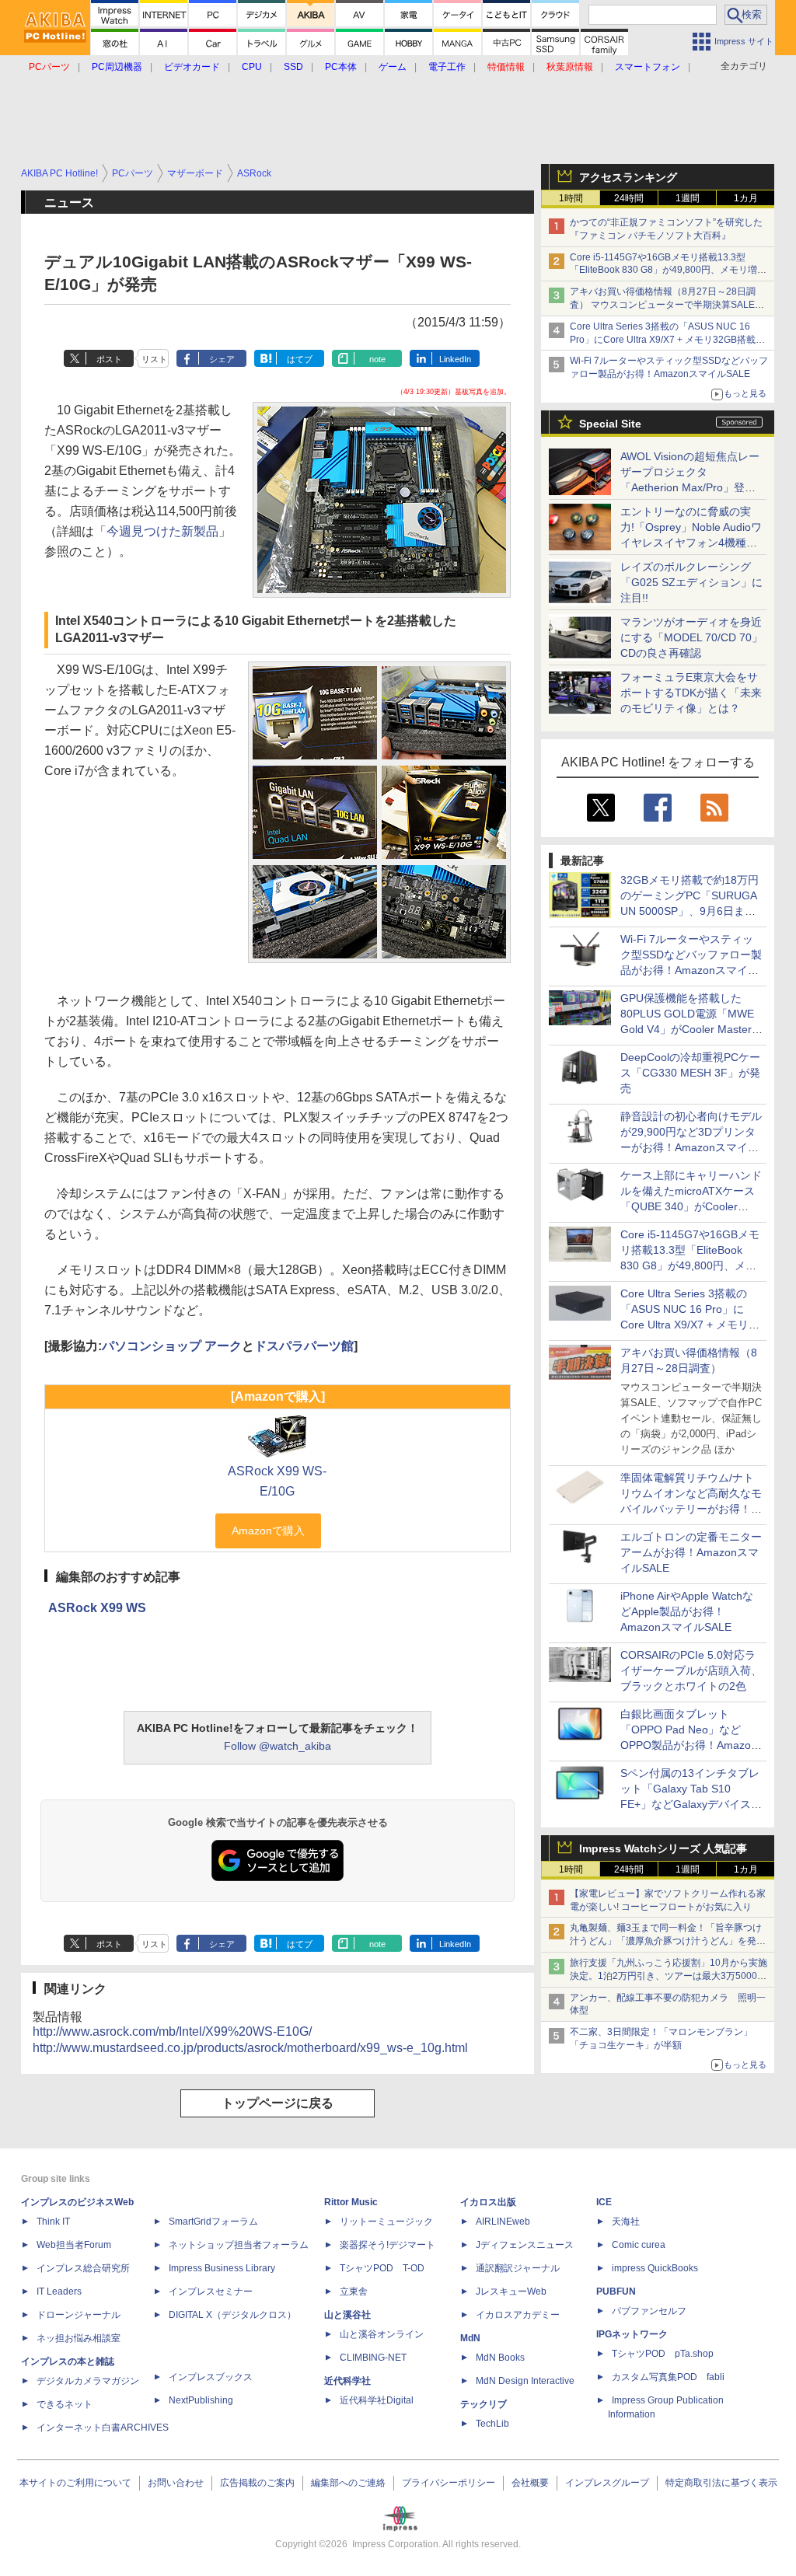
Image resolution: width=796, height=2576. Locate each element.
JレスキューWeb (511, 2292)
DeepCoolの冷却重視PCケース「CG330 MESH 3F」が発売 (690, 1073)
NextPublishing (201, 2400)
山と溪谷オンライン (382, 2334)
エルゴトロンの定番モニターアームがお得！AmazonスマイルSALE (691, 1552)
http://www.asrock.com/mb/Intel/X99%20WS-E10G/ (172, 2031)
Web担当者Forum (74, 2245)
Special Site (610, 424)
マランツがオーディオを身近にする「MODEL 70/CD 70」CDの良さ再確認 (691, 637)
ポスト (109, 359)
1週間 (688, 198)
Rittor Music (351, 2202)
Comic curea (639, 2245)
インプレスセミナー (211, 2292)
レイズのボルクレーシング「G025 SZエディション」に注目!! (691, 582)
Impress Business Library (222, 2268)
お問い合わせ (176, 2483)
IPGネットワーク (632, 2334)
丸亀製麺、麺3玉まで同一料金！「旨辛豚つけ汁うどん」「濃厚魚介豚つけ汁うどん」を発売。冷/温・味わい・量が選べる (666, 1941)
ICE (604, 2202)
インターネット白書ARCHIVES (103, 2428)
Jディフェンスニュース (525, 2245)
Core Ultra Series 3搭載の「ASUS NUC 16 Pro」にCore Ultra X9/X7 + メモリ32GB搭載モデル (667, 340)
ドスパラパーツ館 (304, 1346)
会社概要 (530, 2483)
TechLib (492, 2424)
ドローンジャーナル (79, 2315)
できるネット (65, 2404)
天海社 (626, 2222)
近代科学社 (347, 2381)
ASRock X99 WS (97, 1608)
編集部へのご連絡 (348, 2483)
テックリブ (484, 2404)
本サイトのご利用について (75, 2483)
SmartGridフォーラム (213, 2222)
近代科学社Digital (377, 2400)
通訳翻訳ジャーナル (518, 2268)
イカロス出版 (488, 2202)
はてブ (300, 359)
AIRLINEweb (503, 2222)
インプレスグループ (607, 2483)
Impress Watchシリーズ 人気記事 (663, 1848)
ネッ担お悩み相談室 (79, 2338)
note (377, 359)
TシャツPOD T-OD (382, 2268)
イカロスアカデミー (518, 2315)
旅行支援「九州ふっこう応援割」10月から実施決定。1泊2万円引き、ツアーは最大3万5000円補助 (669, 1976)
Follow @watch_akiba (278, 1746)
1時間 (571, 198)
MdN (470, 2338)
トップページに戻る (278, 2103)
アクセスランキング (628, 177)
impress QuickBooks (655, 2268)
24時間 (629, 198)
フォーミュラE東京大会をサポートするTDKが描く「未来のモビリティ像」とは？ (691, 693)
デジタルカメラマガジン (88, 2381)
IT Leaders (59, 2292)
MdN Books (500, 2358)
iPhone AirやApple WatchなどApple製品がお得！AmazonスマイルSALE (687, 1611)
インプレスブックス (211, 2377)
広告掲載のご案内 (257, 2483)
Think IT (53, 2222)
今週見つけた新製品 (162, 531)
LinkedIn (455, 359)
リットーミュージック (386, 2222)
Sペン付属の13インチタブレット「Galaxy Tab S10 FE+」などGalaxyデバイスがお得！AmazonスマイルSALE (691, 1804)
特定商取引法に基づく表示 (721, 2483)
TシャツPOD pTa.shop (663, 2354)
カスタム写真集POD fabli (668, 2377)
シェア (222, 359)
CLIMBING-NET (373, 2358)
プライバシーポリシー (449, 2483)
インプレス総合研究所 (83, 2268)
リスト (154, 359)
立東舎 (354, 2292)
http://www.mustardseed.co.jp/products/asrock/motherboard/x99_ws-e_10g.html (250, 2048)
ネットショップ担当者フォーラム (239, 2245)
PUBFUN (616, 2292)
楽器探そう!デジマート (388, 2245)
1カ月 (746, 198)
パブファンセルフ (649, 2311)
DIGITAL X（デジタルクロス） (232, 2315)
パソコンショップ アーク (172, 1346)
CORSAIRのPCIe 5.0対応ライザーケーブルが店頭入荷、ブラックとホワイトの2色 (691, 1670)
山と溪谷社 (347, 2315)
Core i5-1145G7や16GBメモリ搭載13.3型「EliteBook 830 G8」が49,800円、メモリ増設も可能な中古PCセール (668, 271)
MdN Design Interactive (525, 2381)
